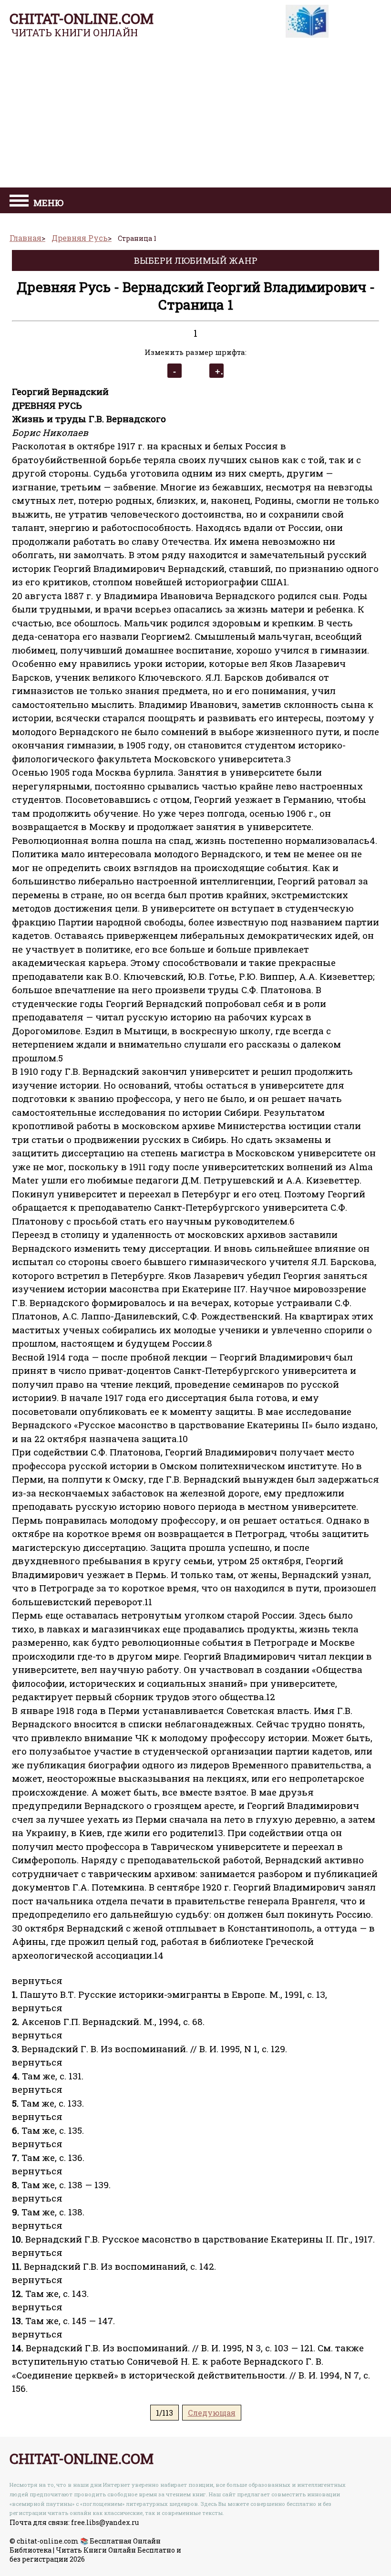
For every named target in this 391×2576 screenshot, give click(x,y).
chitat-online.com (82, 18)
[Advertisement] (195, 116)
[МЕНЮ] (19, 202)
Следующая (212, 2413)
